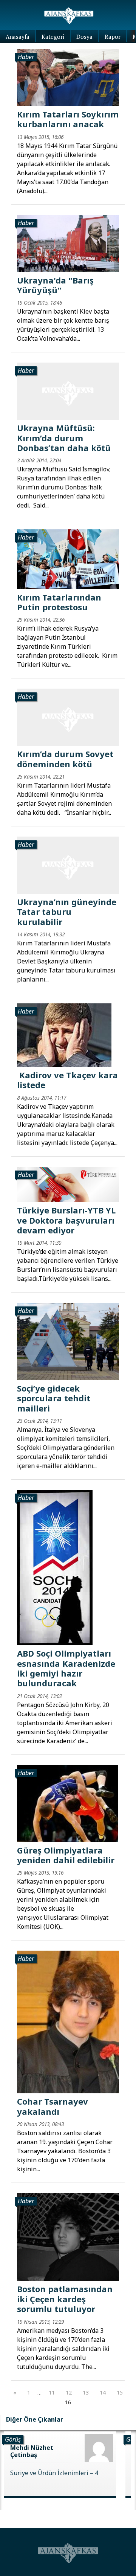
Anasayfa (18, 37)
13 (86, 2392)
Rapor (113, 37)
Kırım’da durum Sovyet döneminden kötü (65, 759)
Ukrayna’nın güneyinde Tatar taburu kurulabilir (67, 912)
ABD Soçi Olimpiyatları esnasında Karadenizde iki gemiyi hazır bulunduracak (66, 1668)
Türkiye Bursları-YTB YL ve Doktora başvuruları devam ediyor (66, 1220)
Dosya (84, 37)
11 (52, 2392)
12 (69, 2392)
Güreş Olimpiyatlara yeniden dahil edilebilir (66, 1855)
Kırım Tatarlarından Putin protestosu (59, 602)
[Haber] (68, 77)
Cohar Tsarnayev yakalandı (53, 2106)
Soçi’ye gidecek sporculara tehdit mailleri (54, 1398)
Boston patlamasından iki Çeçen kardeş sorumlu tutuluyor (65, 2299)
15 (120, 2392)
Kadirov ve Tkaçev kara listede (67, 1080)
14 (103, 2392)
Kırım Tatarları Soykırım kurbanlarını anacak (68, 119)
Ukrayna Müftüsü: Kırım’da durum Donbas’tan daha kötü (65, 438)
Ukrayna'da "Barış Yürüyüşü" (55, 285)
